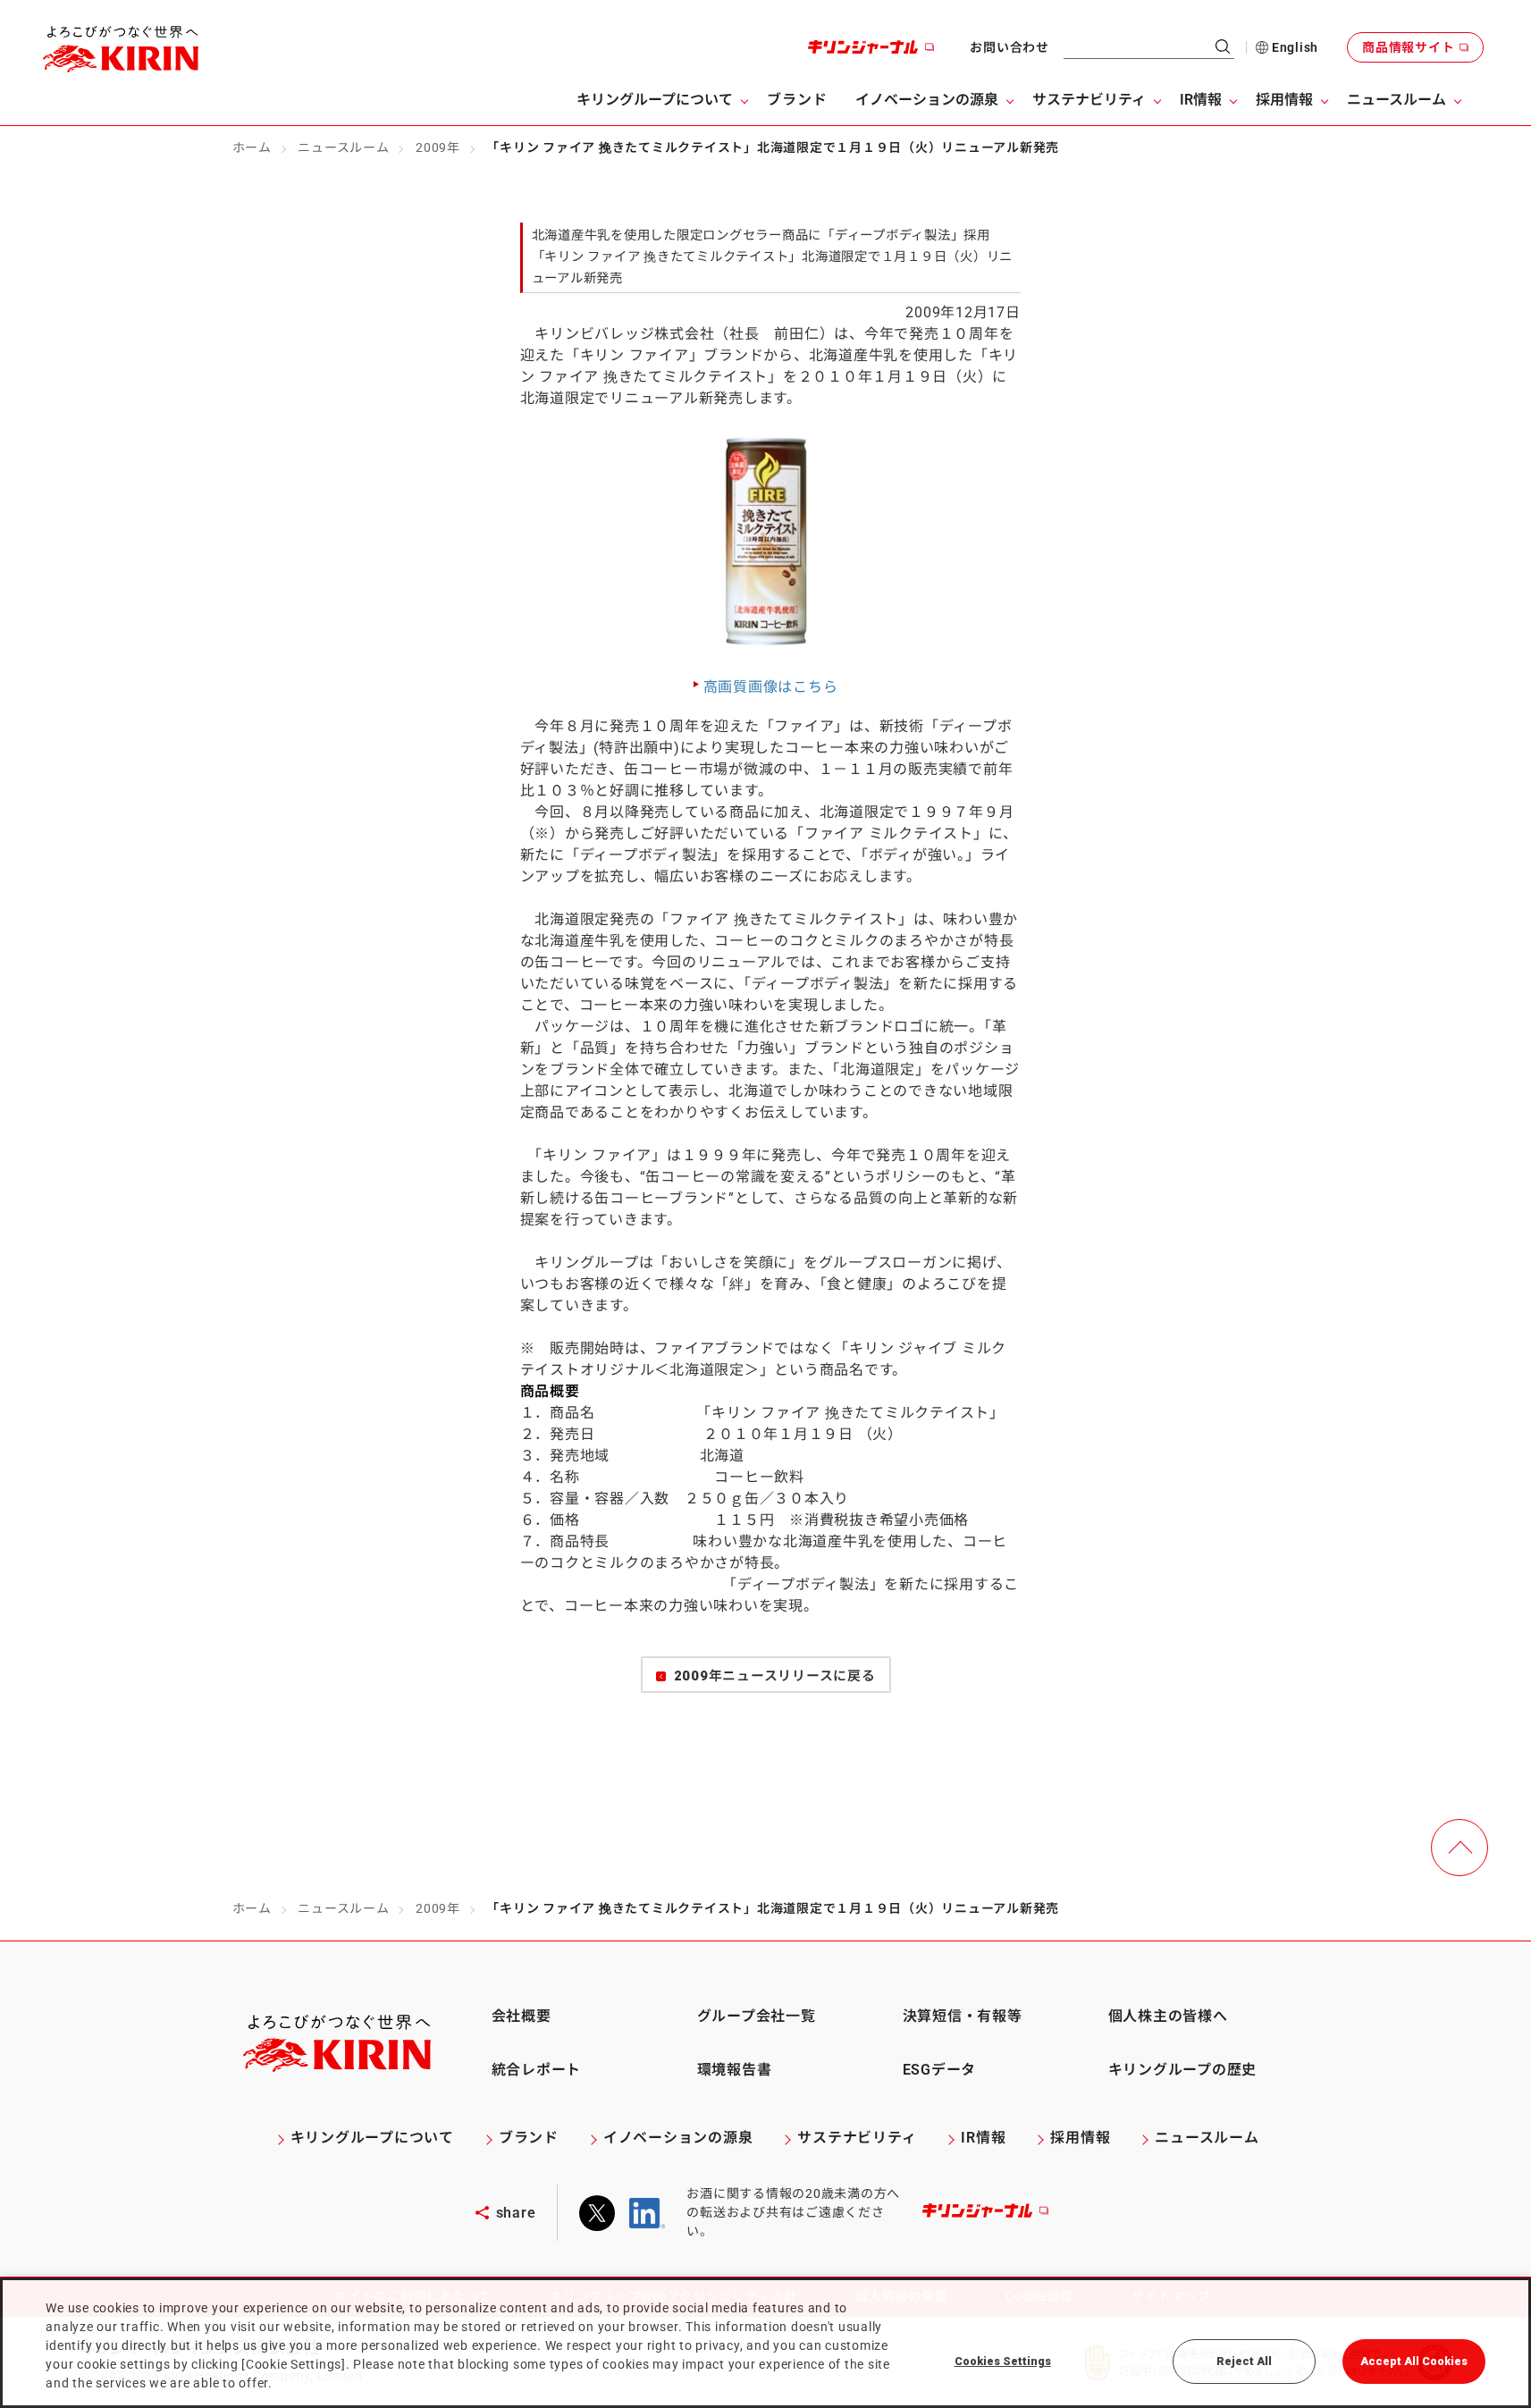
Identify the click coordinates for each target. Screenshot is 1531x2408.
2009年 (438, 147)
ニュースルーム (343, 147)
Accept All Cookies (1414, 2361)
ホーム (252, 147)
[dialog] (765, 2343)
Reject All (1244, 2361)
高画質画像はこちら (771, 687)
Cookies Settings (1003, 2361)
